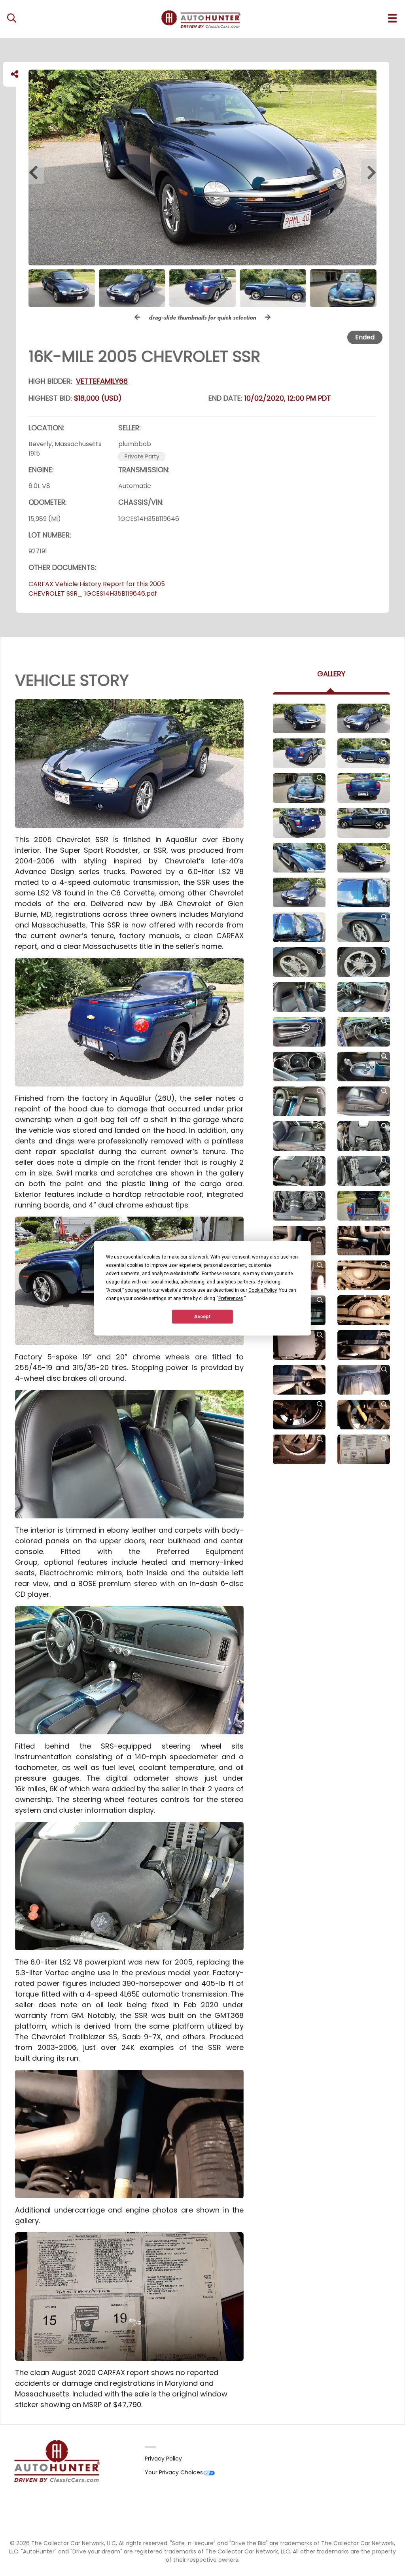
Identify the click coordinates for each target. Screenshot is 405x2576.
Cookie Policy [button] (262, 1290)
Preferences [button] (231, 1298)
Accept (202, 1317)
